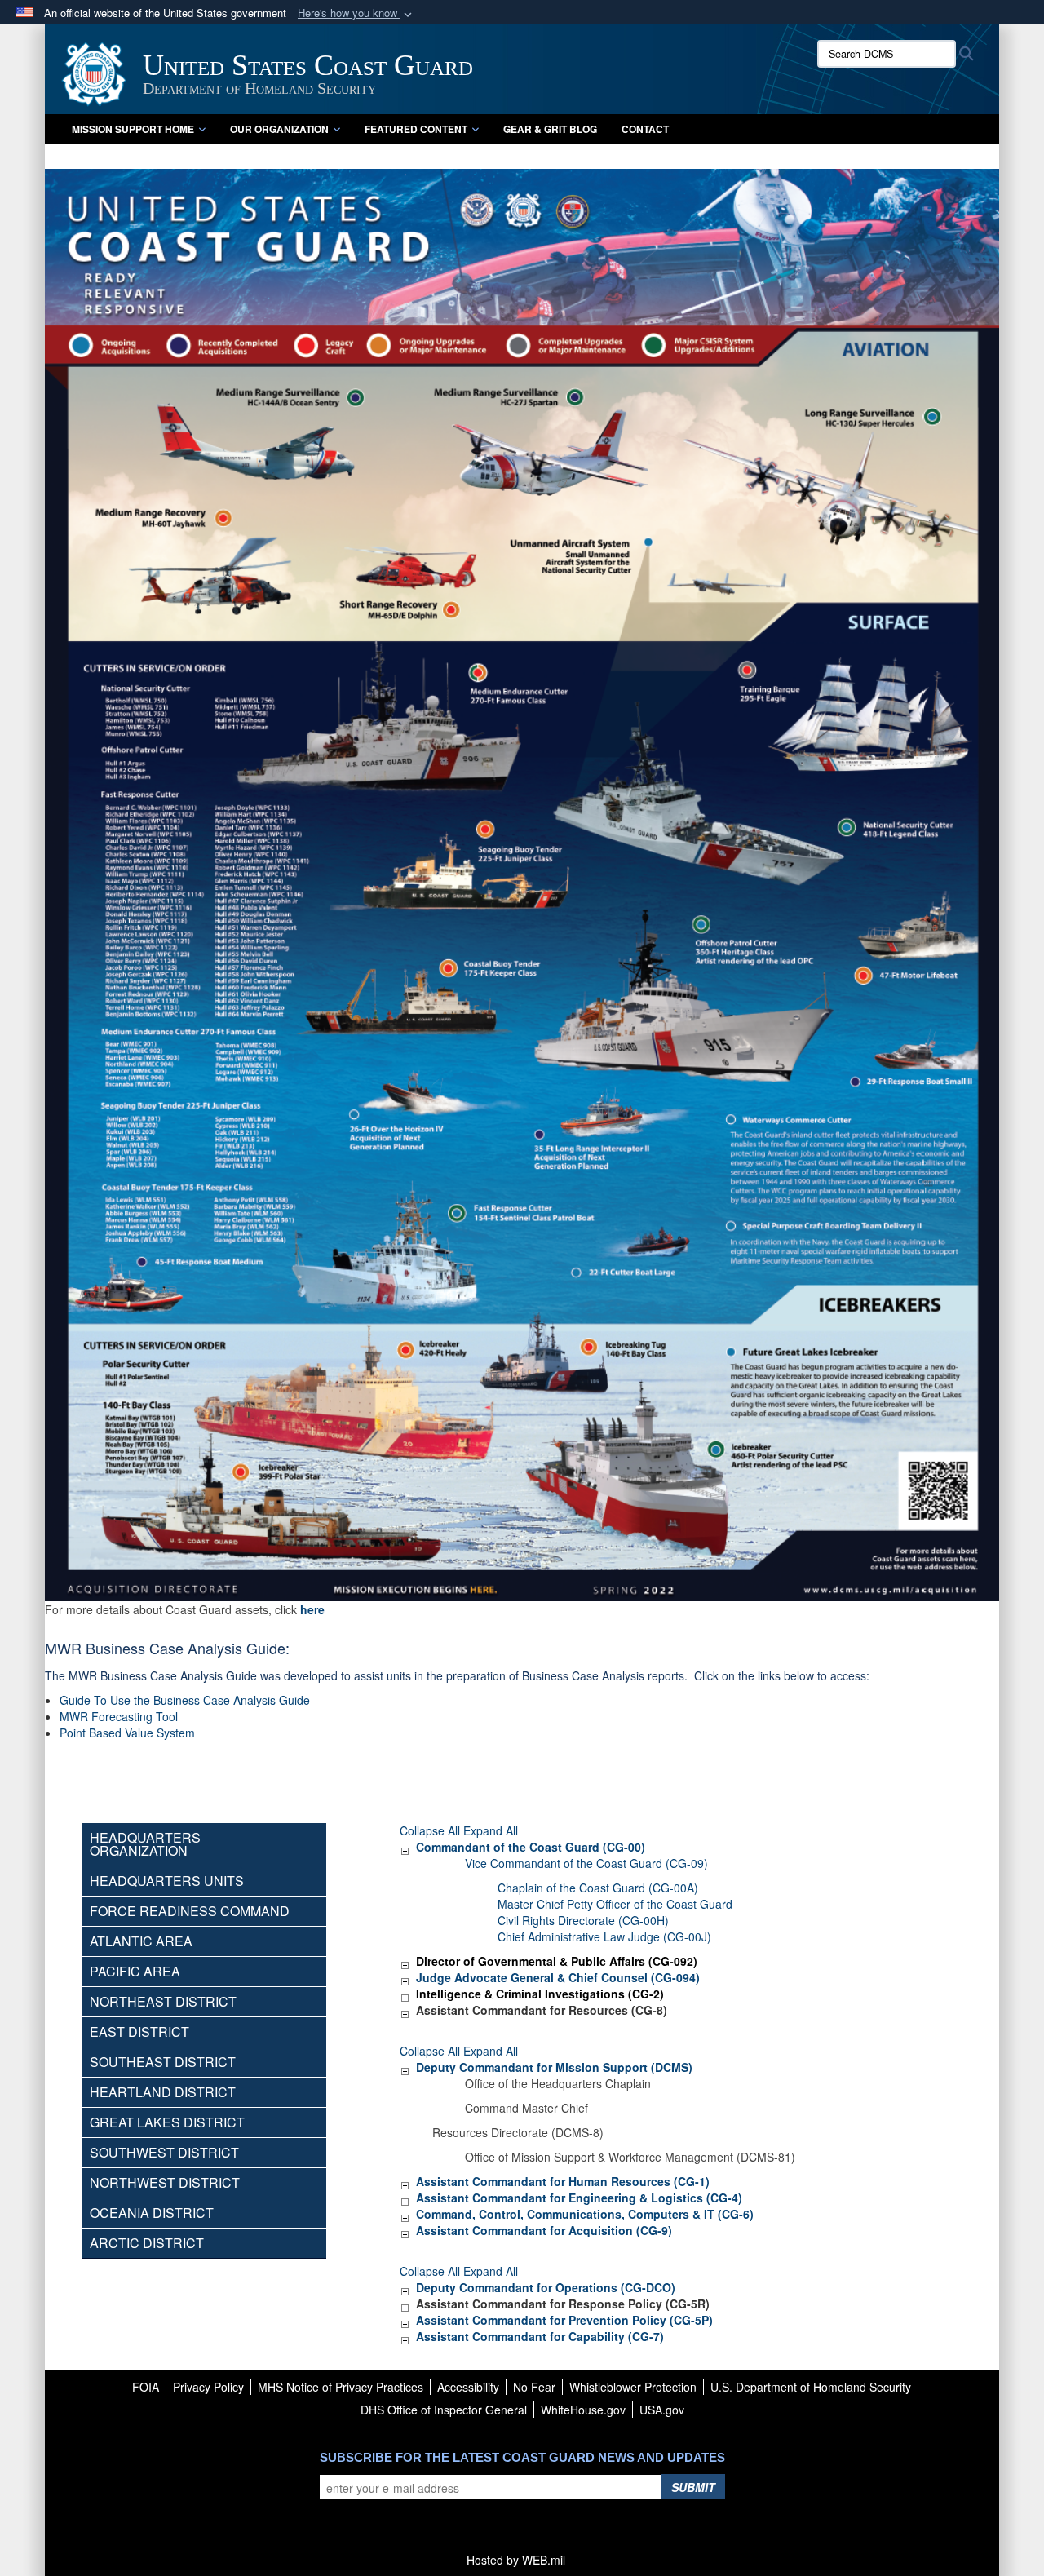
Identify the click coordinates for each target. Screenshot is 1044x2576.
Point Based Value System (127, 1733)
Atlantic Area (141, 1941)
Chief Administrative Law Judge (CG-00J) (604, 1936)
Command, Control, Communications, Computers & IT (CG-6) (585, 2214)
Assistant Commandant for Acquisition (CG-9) (544, 2230)
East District (139, 2032)
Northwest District (165, 2182)
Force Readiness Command (190, 1911)
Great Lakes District (167, 2122)
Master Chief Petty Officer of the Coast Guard (615, 1904)
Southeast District (163, 2062)
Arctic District (147, 2243)
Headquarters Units (167, 1881)
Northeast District (163, 2001)
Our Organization (279, 129)
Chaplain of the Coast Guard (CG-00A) (598, 1888)
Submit (693, 2487)
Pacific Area (135, 1971)
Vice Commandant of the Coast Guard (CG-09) (586, 1863)
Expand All (491, 1830)
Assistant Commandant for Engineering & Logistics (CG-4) (579, 2198)
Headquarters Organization (145, 1844)
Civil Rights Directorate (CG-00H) (583, 1920)
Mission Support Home (133, 129)
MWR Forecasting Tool (119, 1716)
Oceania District (152, 2213)
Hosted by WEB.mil (516, 2560)
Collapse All (430, 1830)
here (312, 1609)
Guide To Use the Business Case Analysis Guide (185, 1700)
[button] (356, 13)
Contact (645, 129)
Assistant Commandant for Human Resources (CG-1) (563, 2181)
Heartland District (163, 2092)
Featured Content (416, 129)
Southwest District (164, 2152)
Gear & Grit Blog (550, 129)
